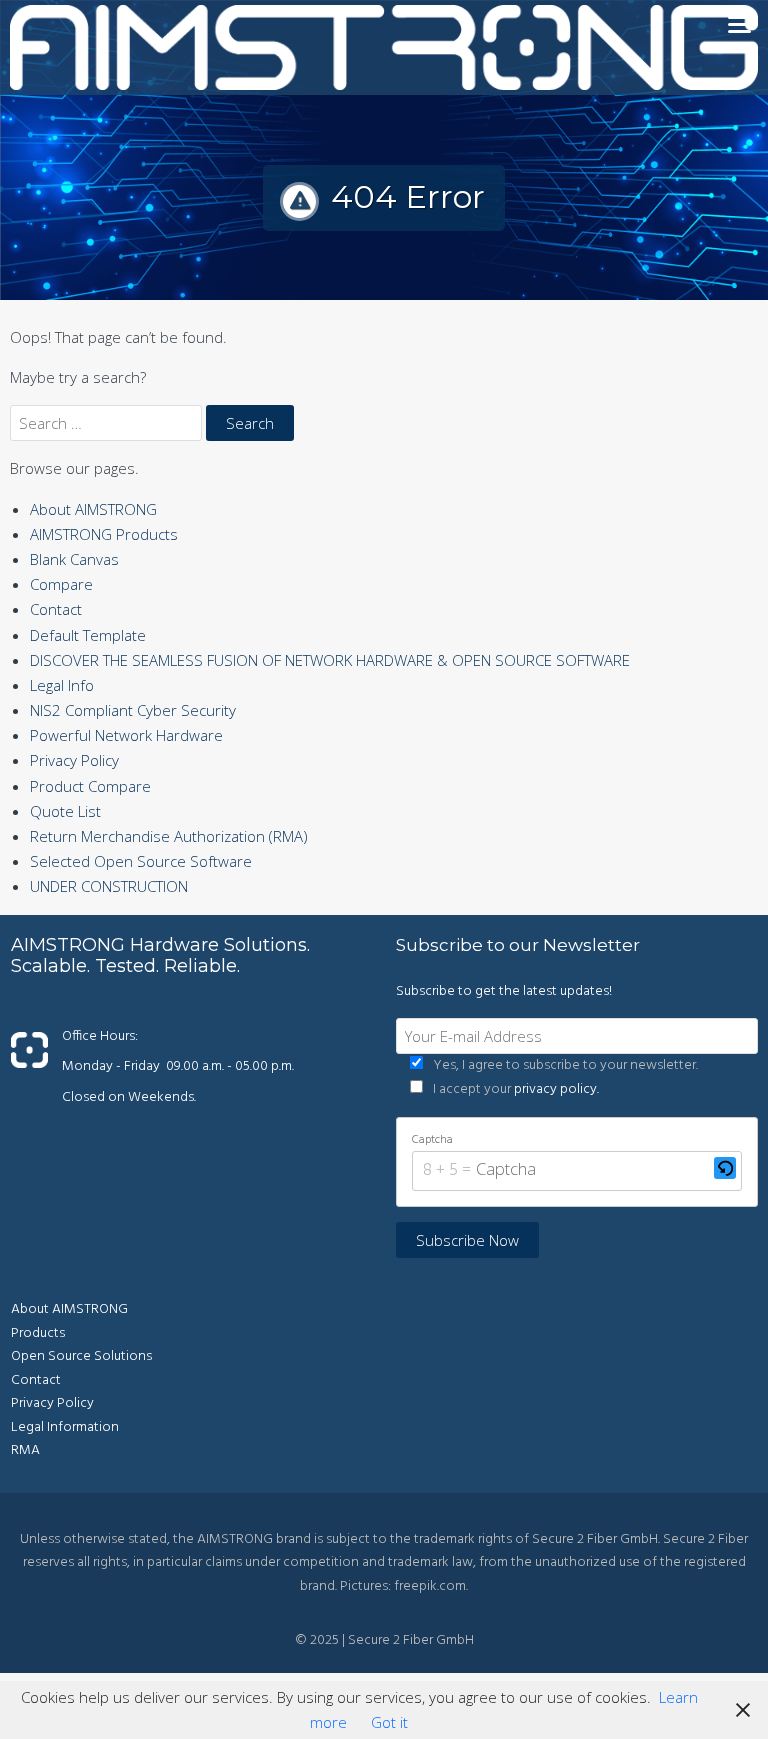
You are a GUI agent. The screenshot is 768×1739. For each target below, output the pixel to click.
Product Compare (90, 786)
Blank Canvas (74, 559)
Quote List (65, 811)
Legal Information (65, 1427)
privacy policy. (556, 1089)
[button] (725, 1171)
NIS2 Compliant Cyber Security (133, 710)
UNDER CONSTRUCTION (109, 886)
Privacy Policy (74, 760)
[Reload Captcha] (725, 1168)
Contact (56, 609)
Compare (61, 584)
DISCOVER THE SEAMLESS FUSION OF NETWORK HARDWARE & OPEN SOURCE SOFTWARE (330, 660)
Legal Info (62, 685)
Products (38, 1333)
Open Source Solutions (81, 1356)
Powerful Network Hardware (126, 735)
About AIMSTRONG (93, 509)
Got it (389, 1722)
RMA (25, 1450)
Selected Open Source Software (141, 861)
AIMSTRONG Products (104, 534)
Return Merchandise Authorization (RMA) (169, 836)
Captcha (432, 1140)
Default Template (88, 635)
